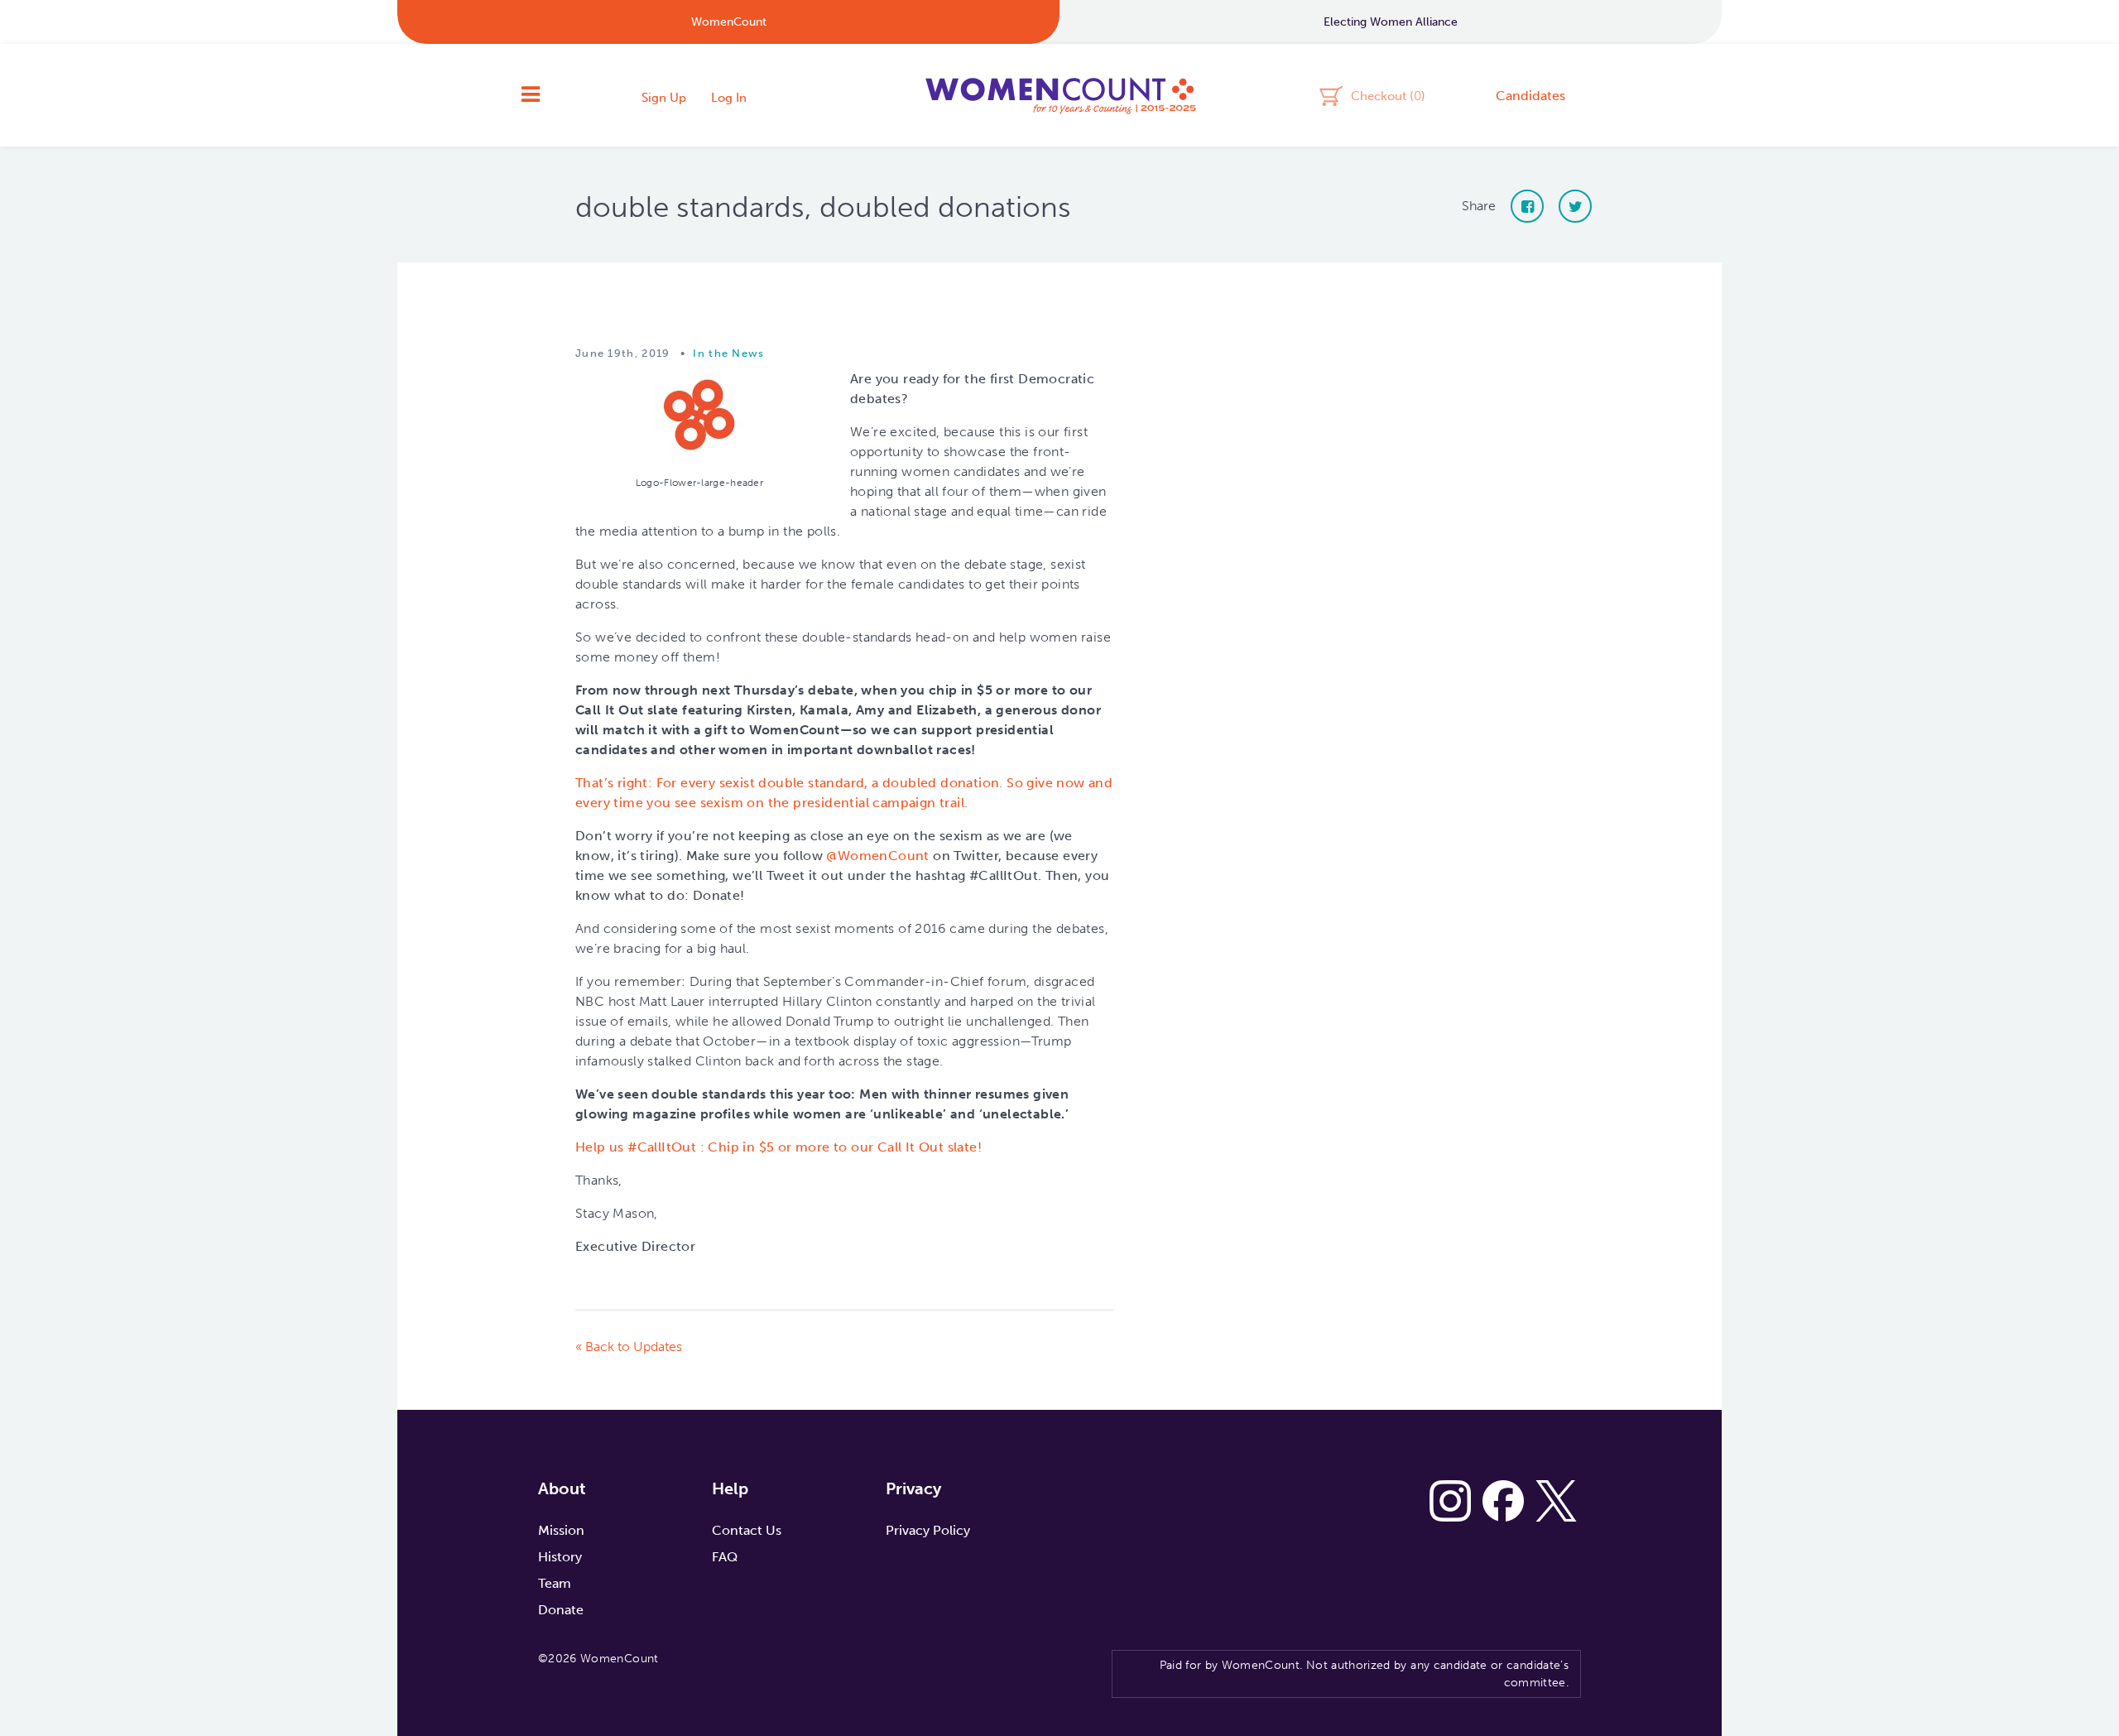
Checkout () (1388, 95)
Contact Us (747, 1530)
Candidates (1530, 96)
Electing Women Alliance (1391, 22)
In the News (728, 353)
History (560, 1557)
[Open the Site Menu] (531, 95)
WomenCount (1059, 95)
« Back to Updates (629, 1346)
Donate (561, 1610)
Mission (561, 1530)
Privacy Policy (928, 1530)
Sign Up (664, 98)
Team (555, 1583)
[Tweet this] (1575, 206)
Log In (729, 98)
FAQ (725, 1557)
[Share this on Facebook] (1527, 206)
